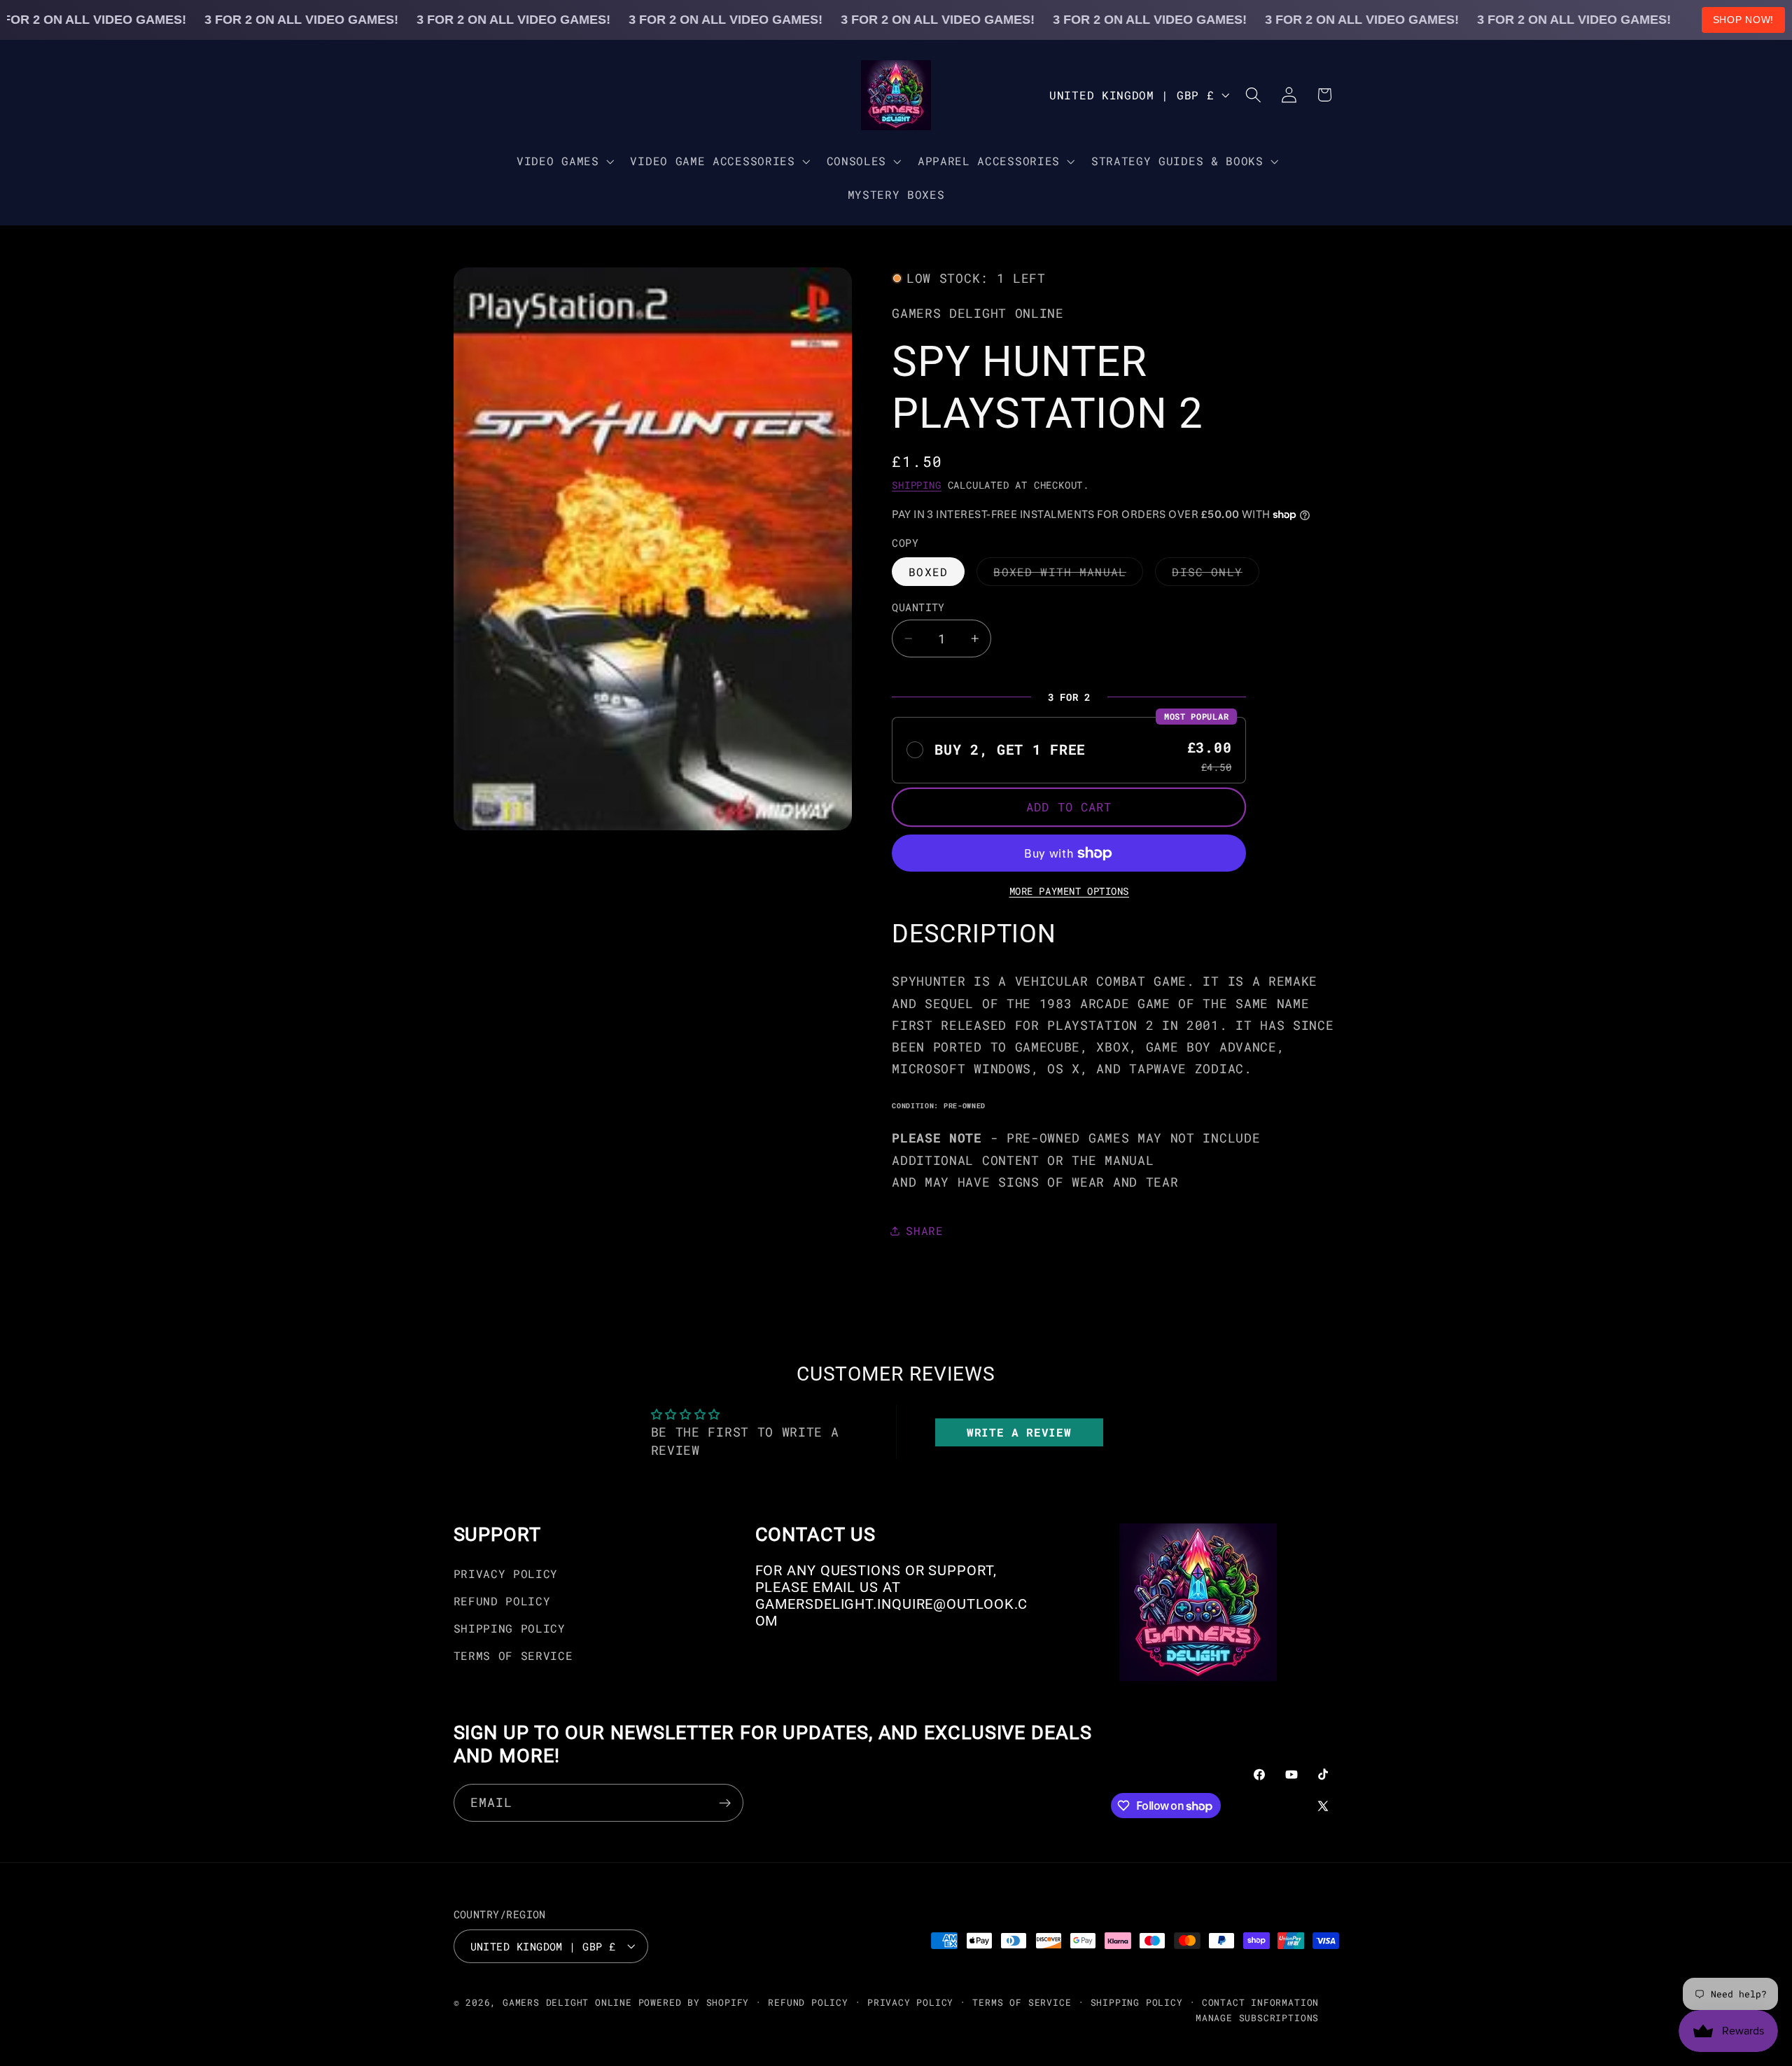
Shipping (916, 485)
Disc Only (1215, 575)
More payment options (1070, 891)
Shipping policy (1137, 2002)
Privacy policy (910, 2002)
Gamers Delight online (567, 2002)
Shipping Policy (510, 1628)
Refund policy (808, 2002)
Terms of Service (513, 1655)
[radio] (1069, 750)
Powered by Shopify (694, 2002)
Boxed (928, 572)
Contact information (1260, 2002)
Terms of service (1022, 2002)
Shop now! (1743, 20)
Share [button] (924, 1230)
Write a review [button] (1019, 1432)
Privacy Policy (506, 1574)
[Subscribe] (725, 1803)
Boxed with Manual (1068, 575)
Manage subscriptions (1257, 2017)
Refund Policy (502, 1601)
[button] (563, 161)
